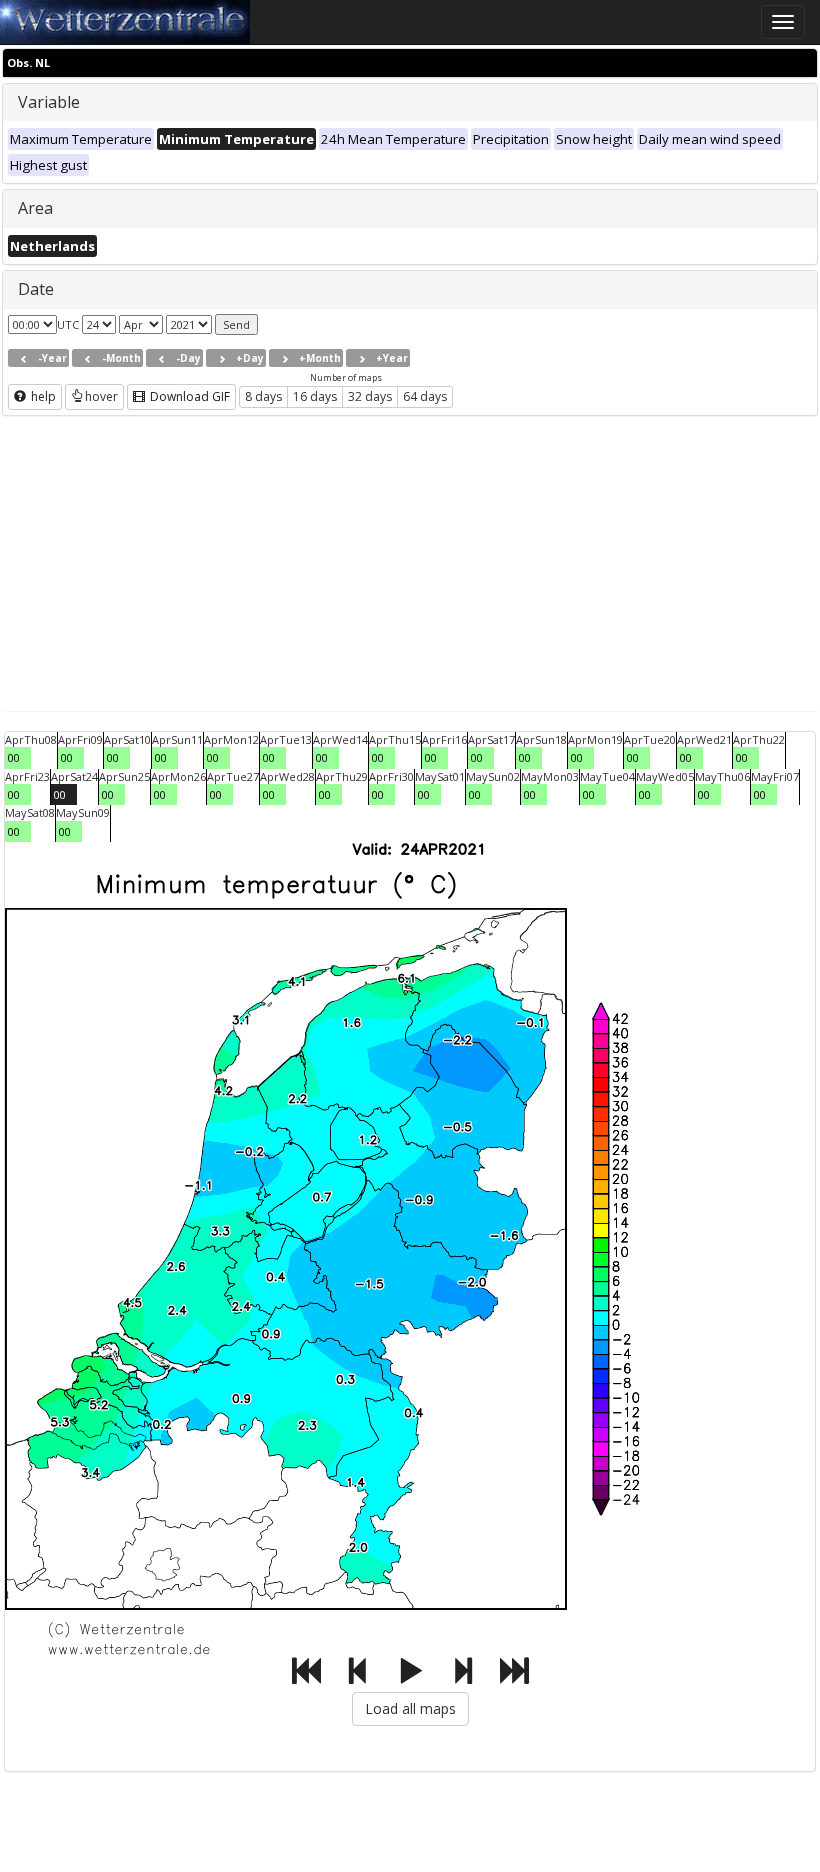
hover (101, 396)
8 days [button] (263, 396)
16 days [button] (315, 396)
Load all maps (410, 1708)
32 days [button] (370, 396)
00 (14, 757)
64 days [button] (425, 396)
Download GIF (188, 396)
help (42, 396)
